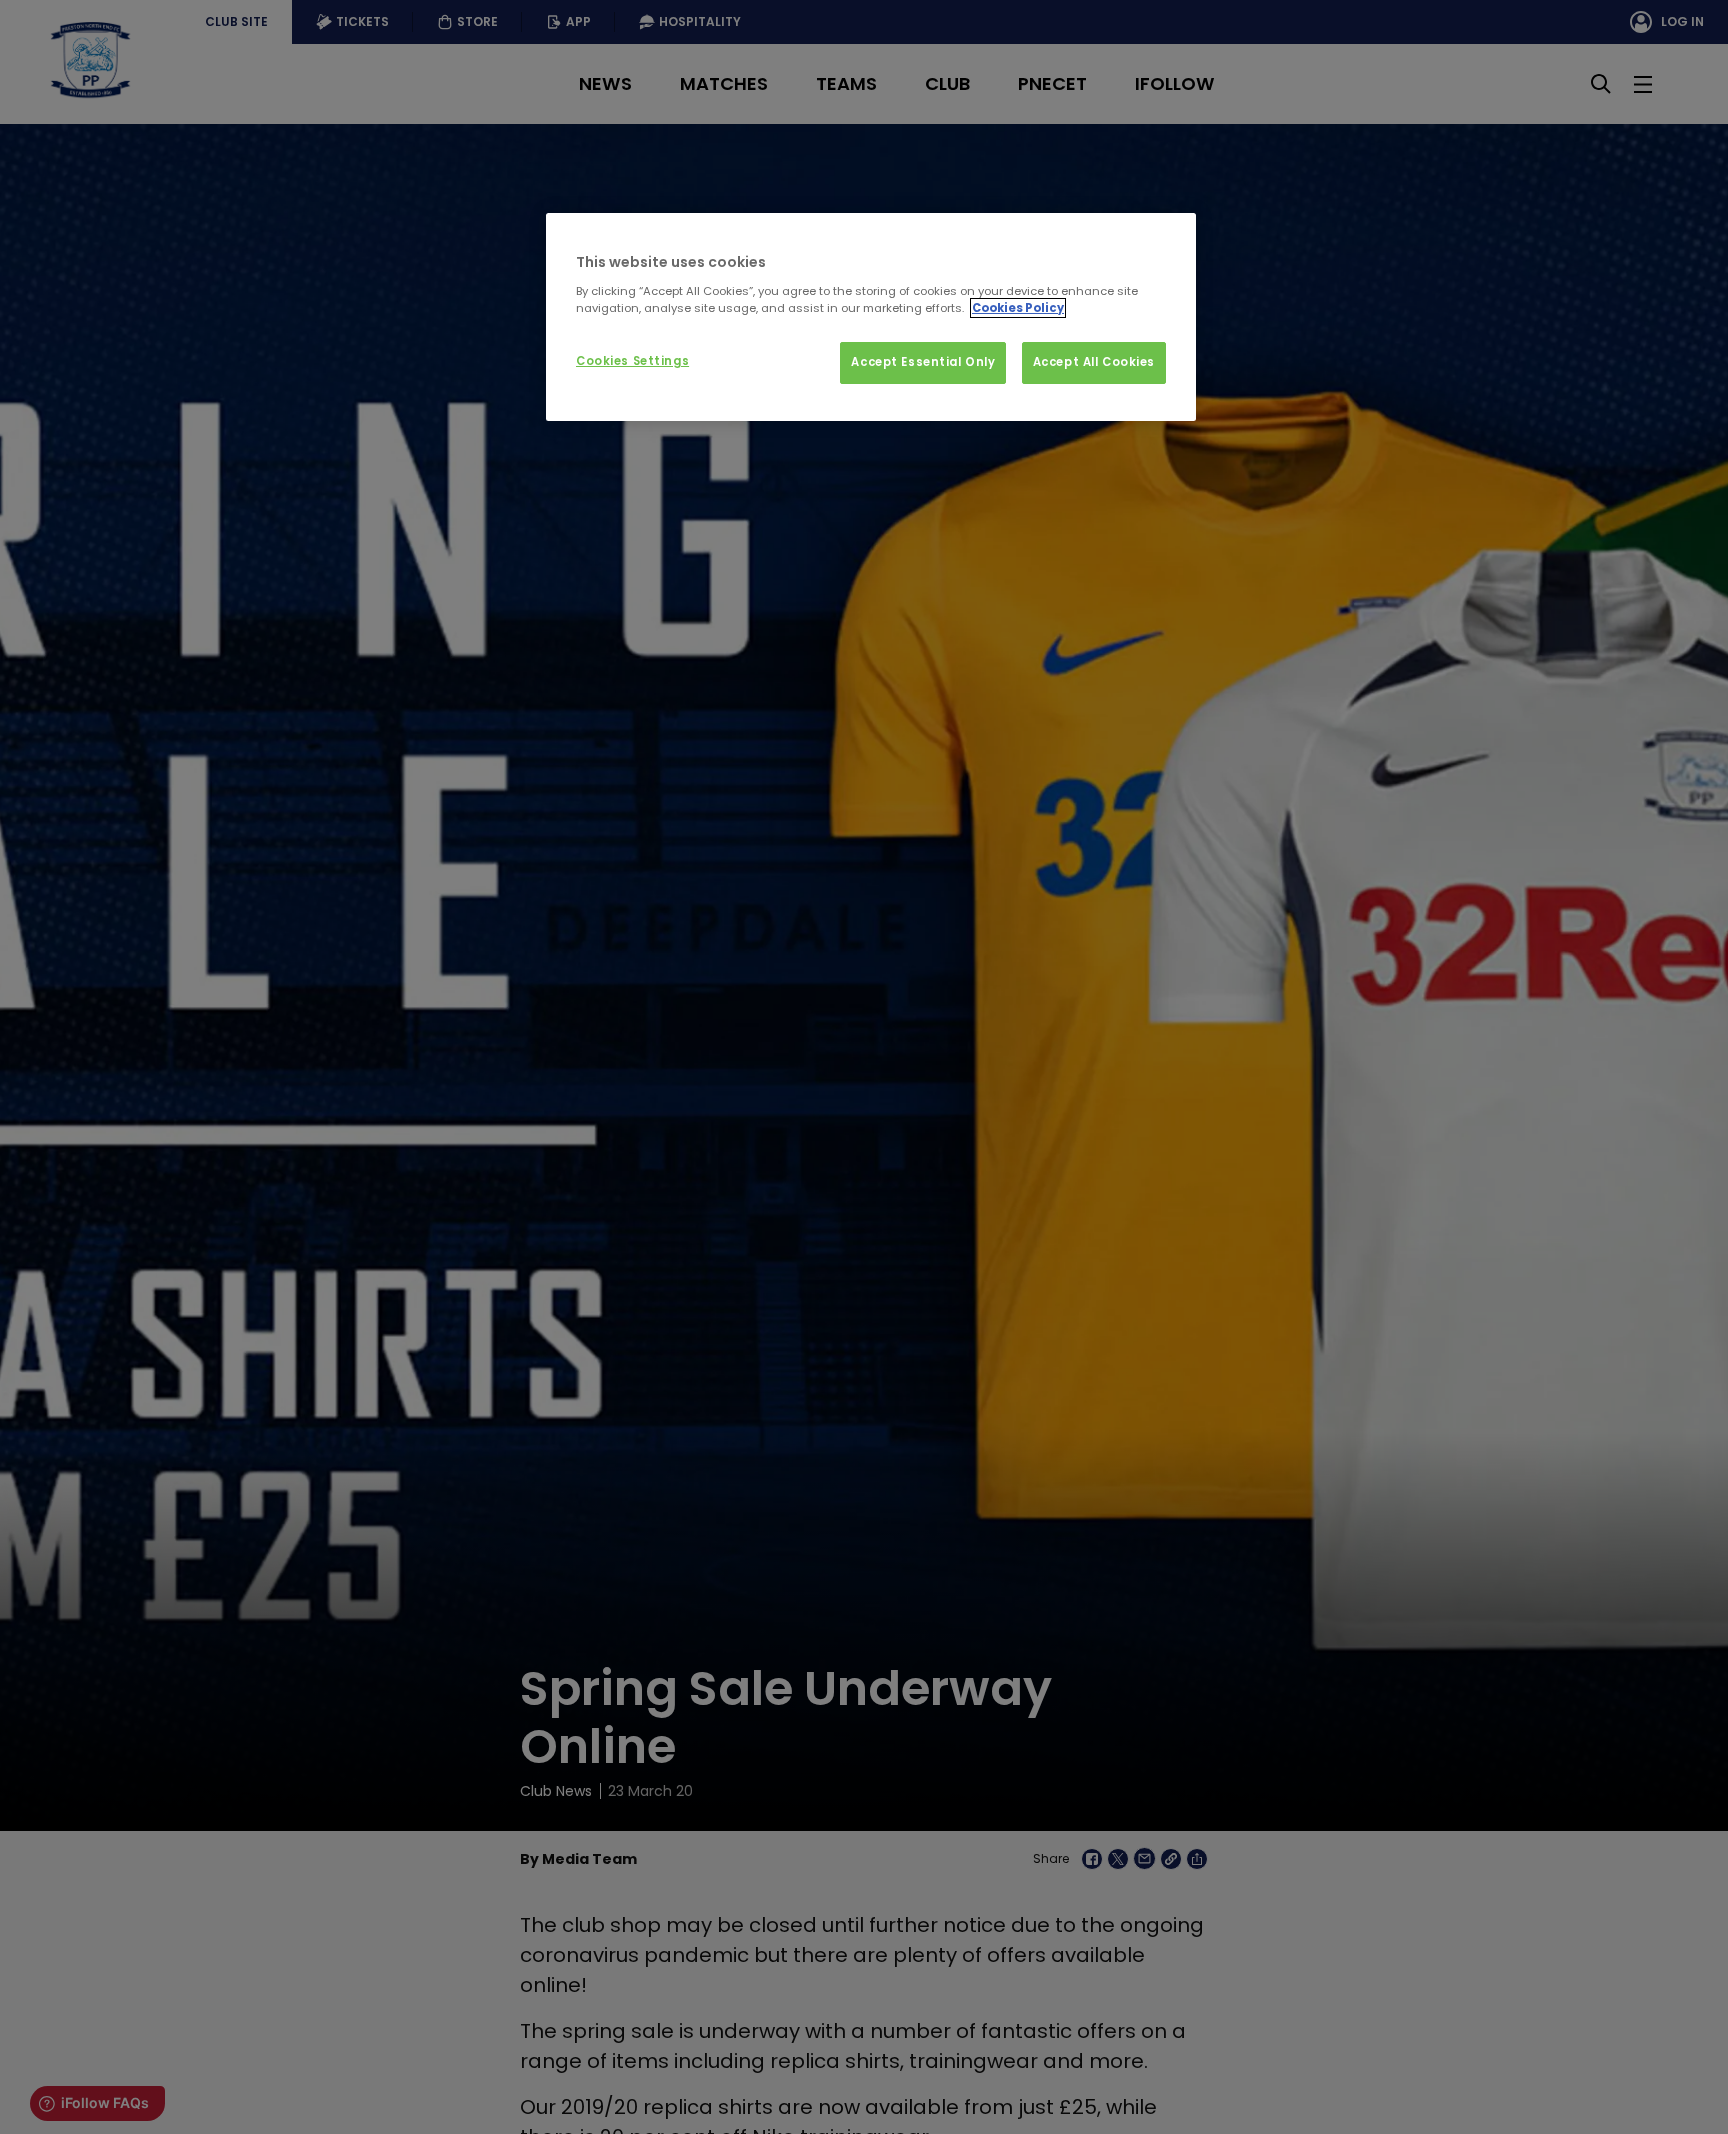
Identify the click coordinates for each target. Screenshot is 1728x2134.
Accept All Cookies (1094, 362)
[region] (871, 317)
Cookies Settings (632, 361)
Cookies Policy (1018, 308)
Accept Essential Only (923, 362)
